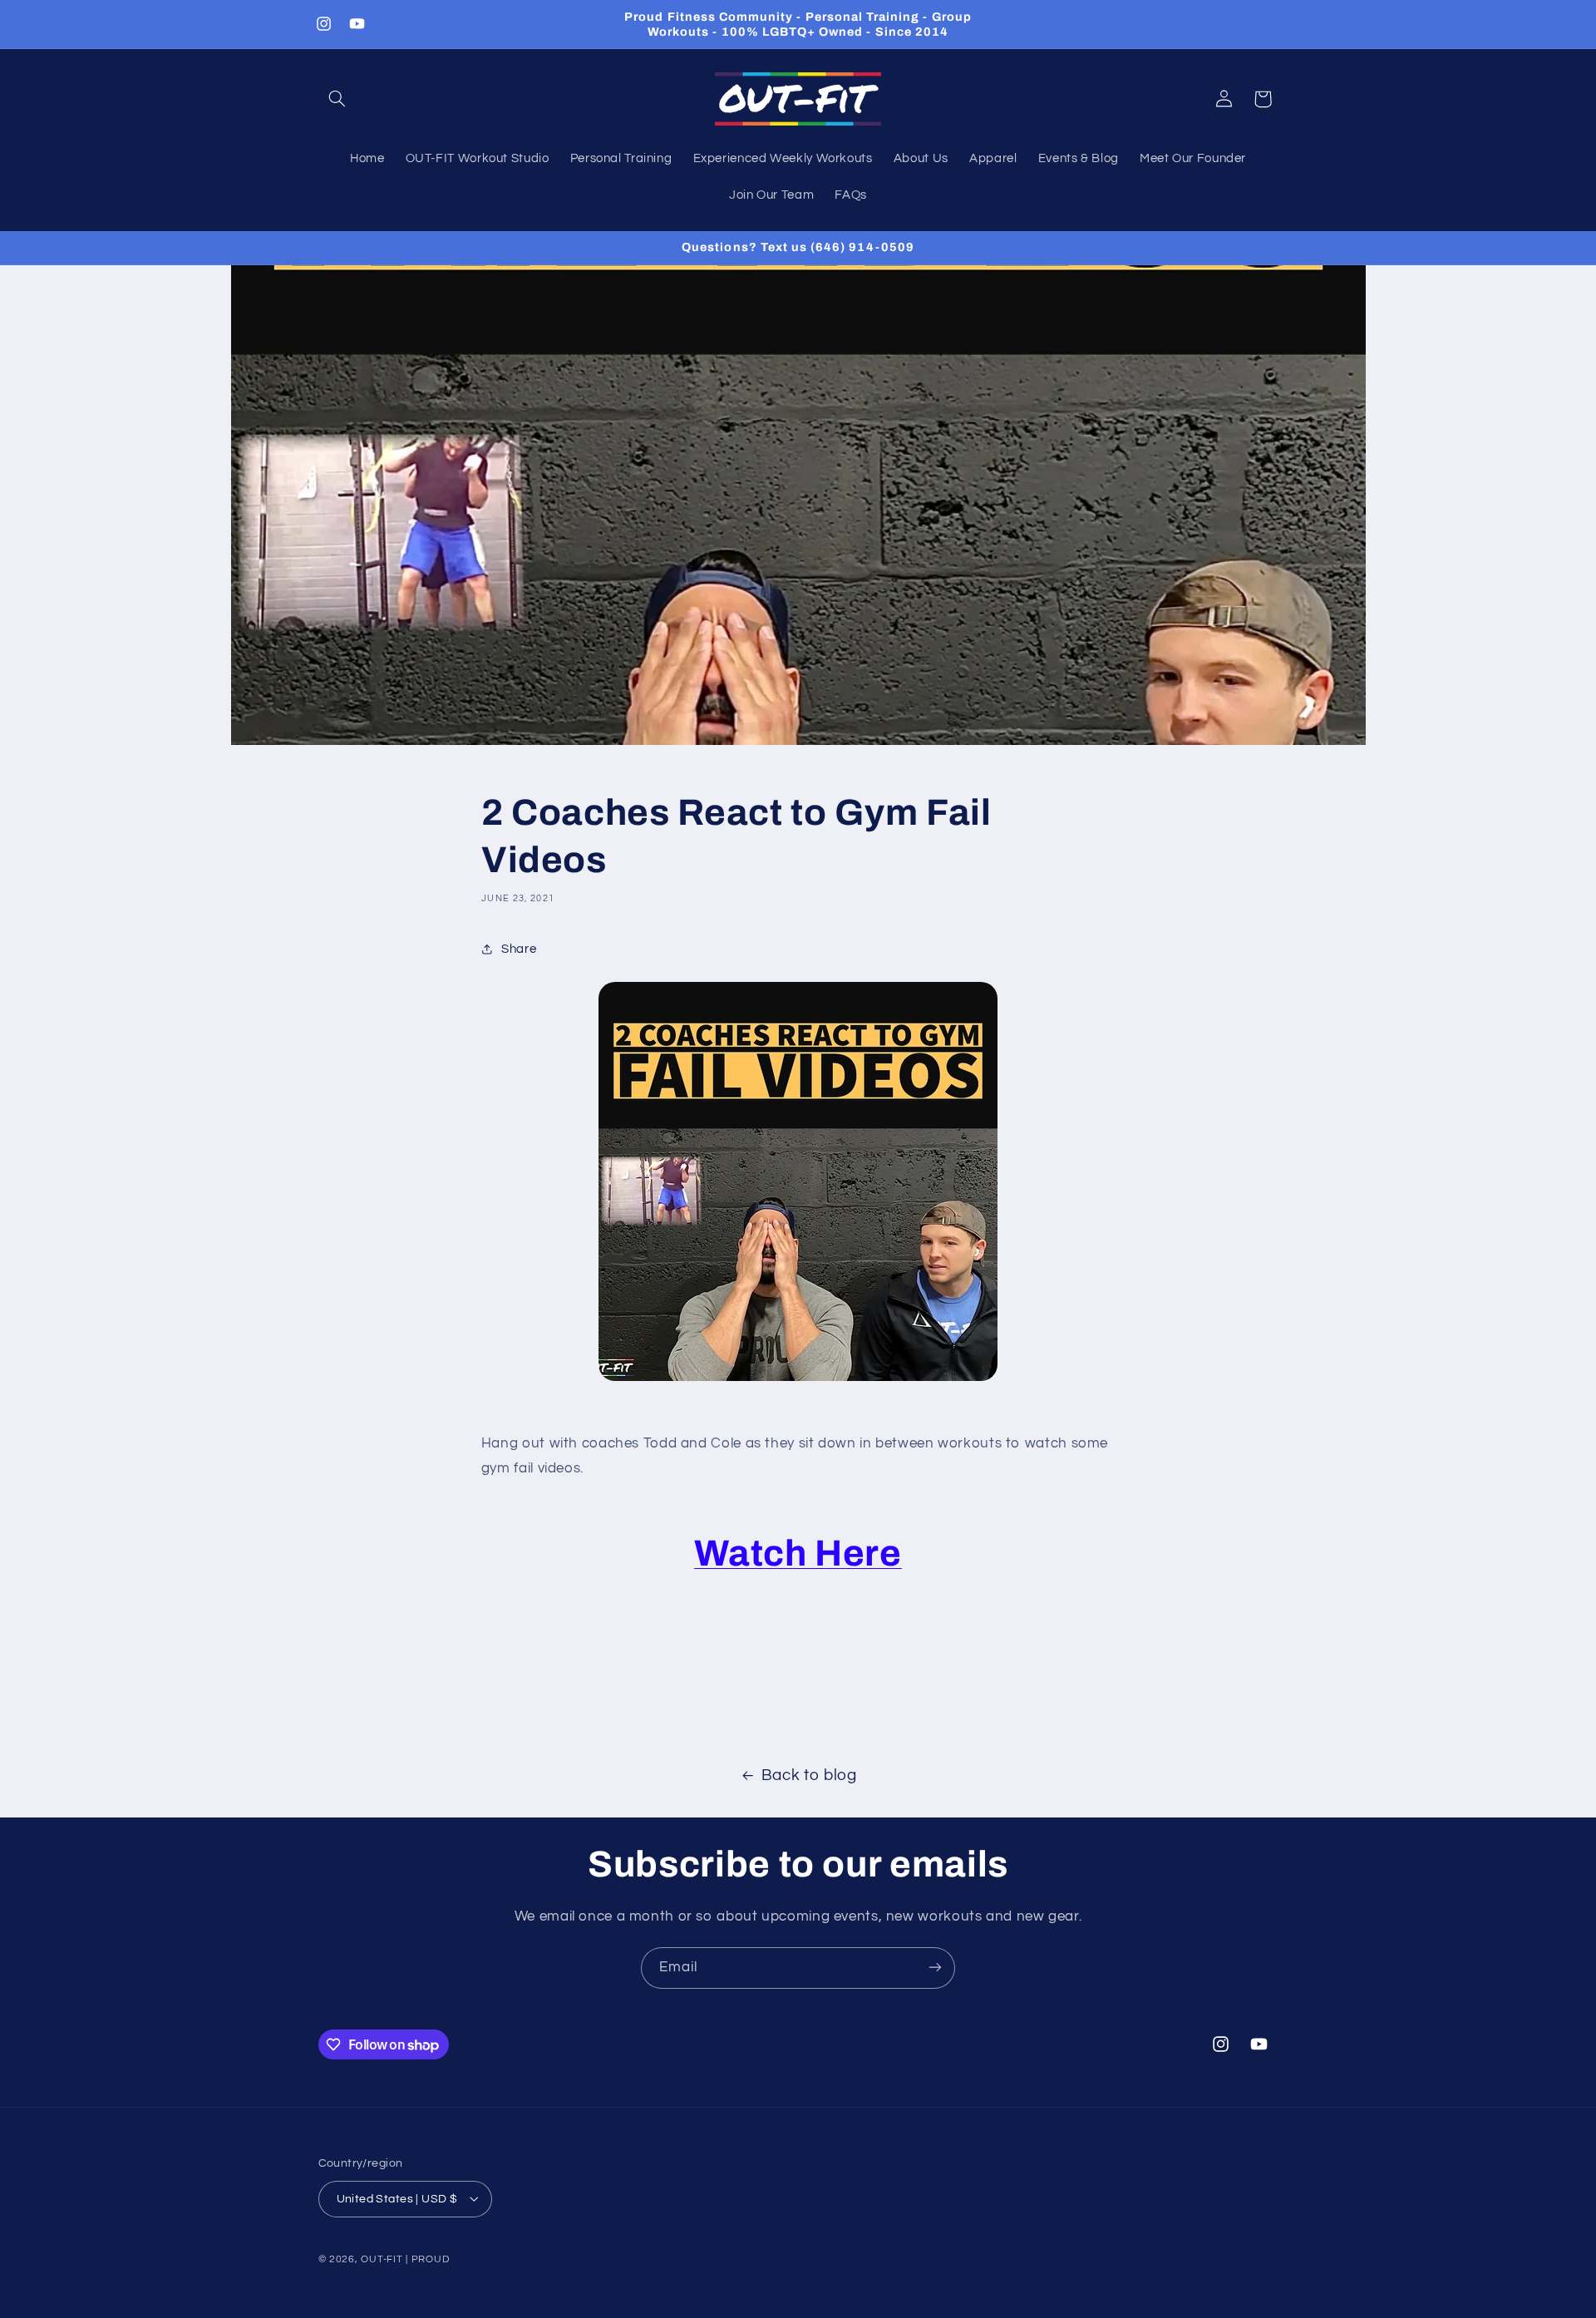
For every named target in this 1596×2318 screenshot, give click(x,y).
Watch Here (798, 1553)
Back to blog (809, 1775)
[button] (337, 99)
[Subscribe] (935, 1968)
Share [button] (519, 949)
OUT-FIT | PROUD (405, 2259)
